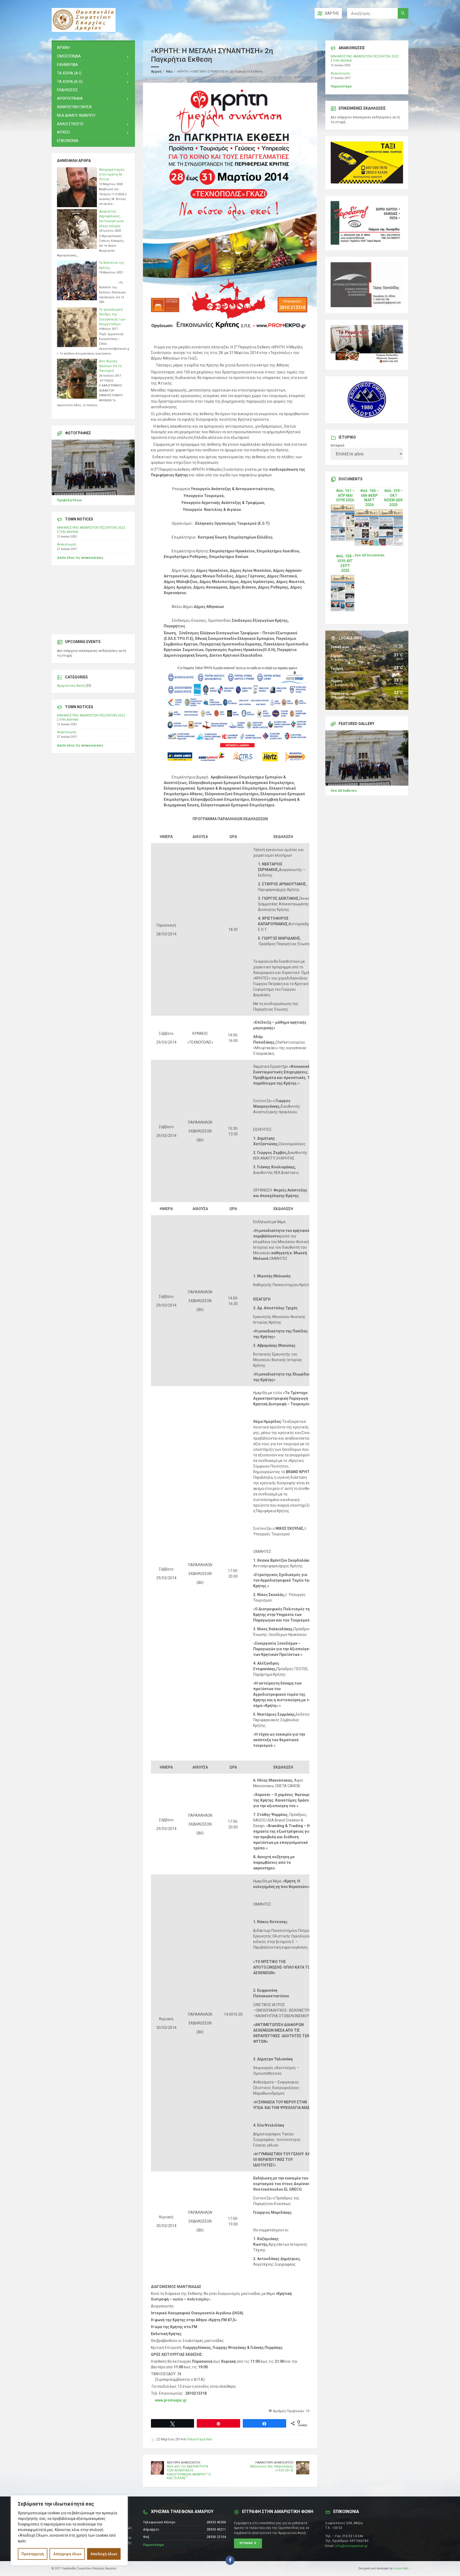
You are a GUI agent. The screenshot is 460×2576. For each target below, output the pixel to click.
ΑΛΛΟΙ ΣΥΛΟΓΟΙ (70, 124)
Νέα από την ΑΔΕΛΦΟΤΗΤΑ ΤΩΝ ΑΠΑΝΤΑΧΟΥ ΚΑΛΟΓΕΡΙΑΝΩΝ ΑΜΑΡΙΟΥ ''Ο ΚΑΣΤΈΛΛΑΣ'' (189, 2472)
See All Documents (369, 555)
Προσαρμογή (33, 2554)
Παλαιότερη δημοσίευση (274, 2463)
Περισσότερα (341, 86)
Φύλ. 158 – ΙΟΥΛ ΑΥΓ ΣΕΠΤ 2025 (345, 563)
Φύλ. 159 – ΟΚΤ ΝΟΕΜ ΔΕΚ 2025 (393, 498)
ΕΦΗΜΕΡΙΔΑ (67, 65)
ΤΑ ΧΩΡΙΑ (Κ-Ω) (70, 82)
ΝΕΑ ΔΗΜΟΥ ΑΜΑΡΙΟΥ (76, 115)
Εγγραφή (247, 2543)
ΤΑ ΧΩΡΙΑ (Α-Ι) (69, 73)
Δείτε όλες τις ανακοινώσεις (80, 558)
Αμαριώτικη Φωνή (71, 686)
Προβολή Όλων (69, 500)
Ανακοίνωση (67, 544)
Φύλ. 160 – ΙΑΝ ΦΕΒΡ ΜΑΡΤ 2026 (369, 498)
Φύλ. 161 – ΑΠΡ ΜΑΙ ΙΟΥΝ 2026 (345, 495)
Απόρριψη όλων (67, 2554)
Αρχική (156, 72)
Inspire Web (401, 2568)
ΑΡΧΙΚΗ (63, 48)
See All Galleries (344, 791)
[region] (69, 2530)
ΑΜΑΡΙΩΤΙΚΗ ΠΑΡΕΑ (74, 107)
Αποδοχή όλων (104, 2554)
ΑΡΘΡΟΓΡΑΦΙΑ (70, 98)
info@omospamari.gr (351, 2546)
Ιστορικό (338, 445)
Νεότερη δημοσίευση (184, 2463)
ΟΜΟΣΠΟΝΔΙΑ (69, 56)
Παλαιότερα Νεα (200, 2439)
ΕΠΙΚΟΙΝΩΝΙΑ (68, 141)
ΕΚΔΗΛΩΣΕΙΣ (67, 90)
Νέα (169, 72)
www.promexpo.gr (171, 2400)
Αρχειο (63, 132)
